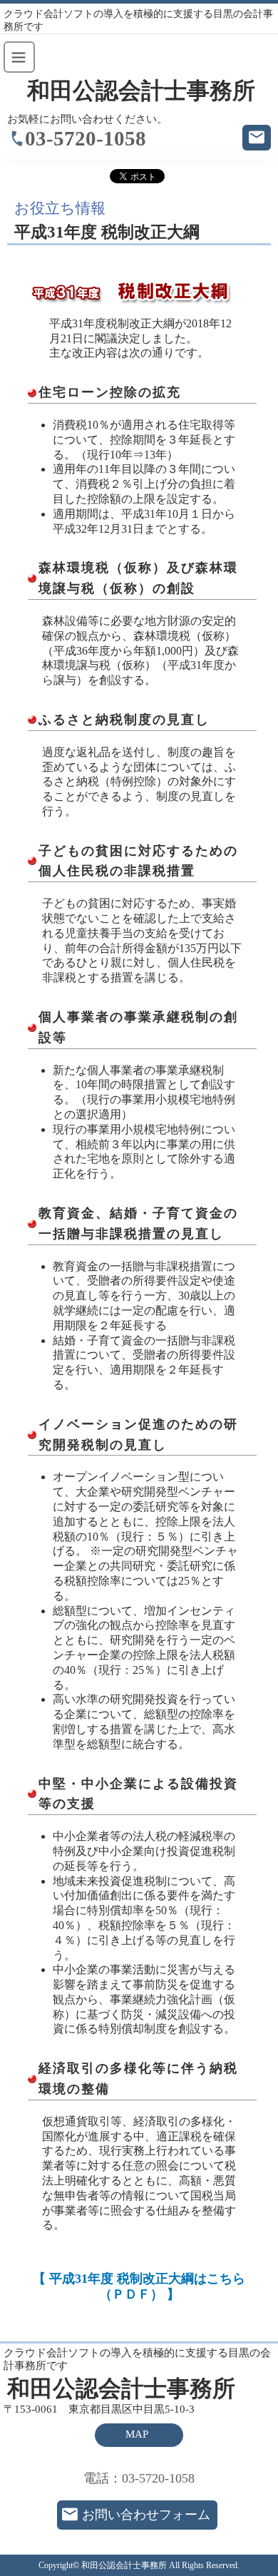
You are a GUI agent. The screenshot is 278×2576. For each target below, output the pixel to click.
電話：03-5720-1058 (139, 2478)
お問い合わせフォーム (146, 2515)
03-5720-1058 (86, 138)
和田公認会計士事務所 (141, 91)
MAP (137, 2434)
